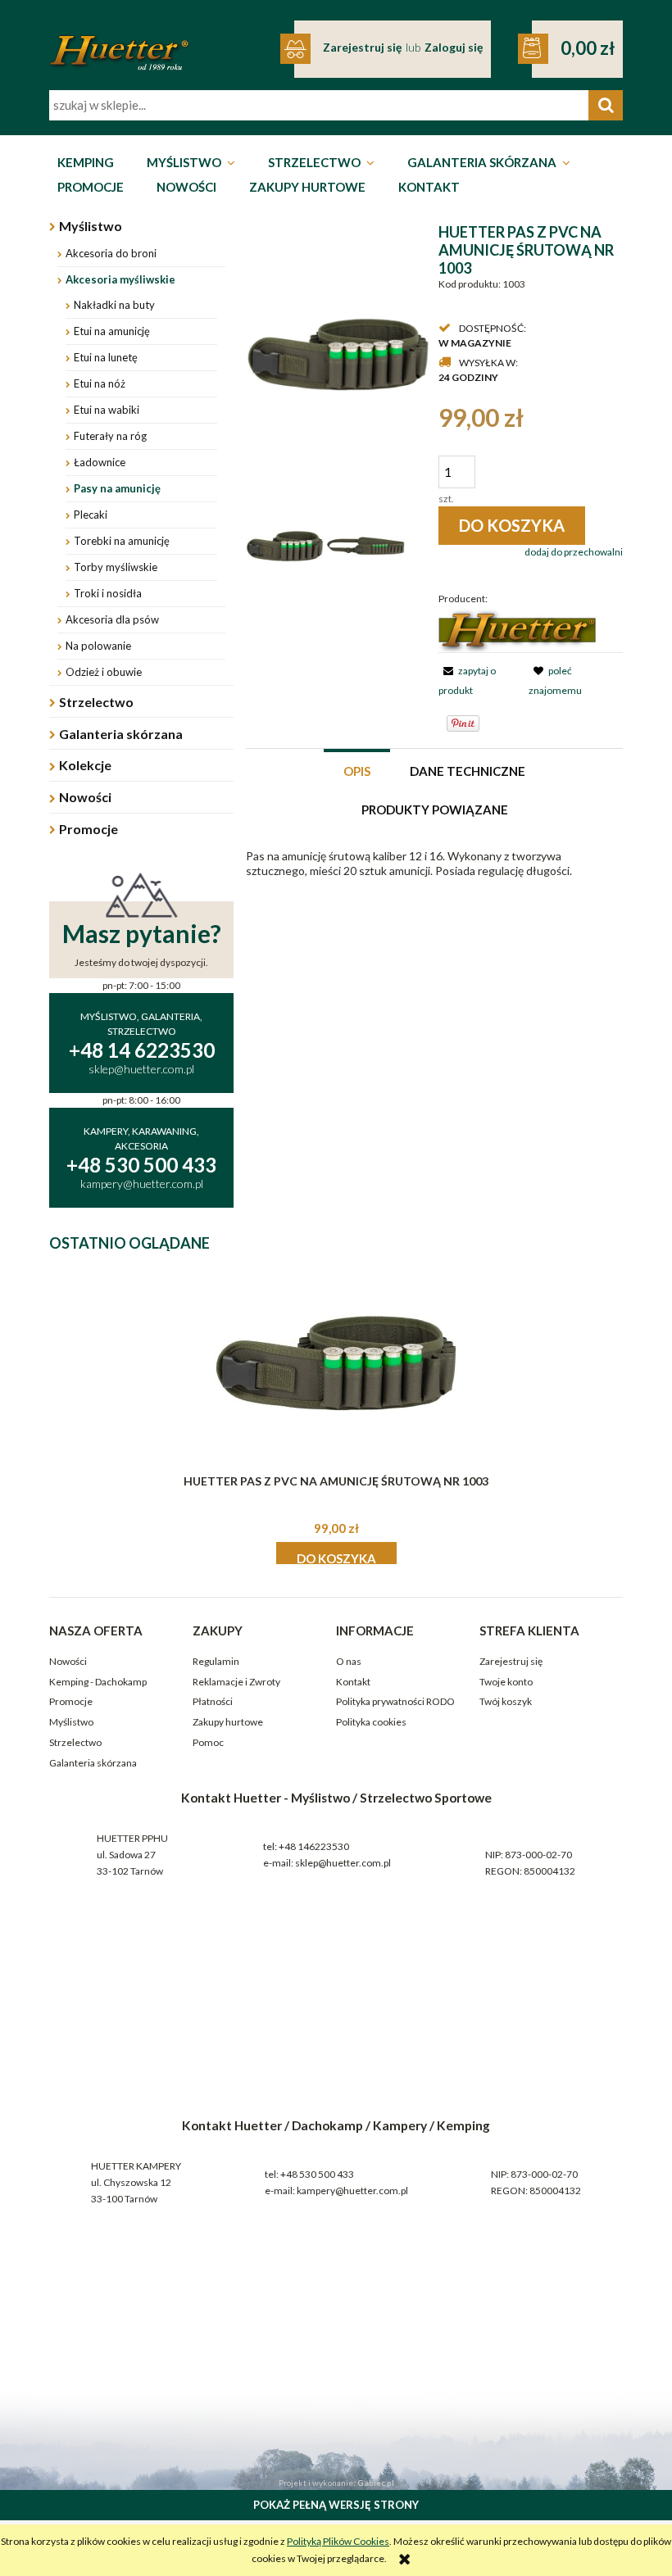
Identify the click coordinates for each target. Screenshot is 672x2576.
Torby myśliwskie (116, 567)
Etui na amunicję (112, 331)
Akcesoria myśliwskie (120, 279)
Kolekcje (85, 765)
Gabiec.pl (376, 2483)
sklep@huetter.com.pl (343, 1863)
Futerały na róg (110, 436)
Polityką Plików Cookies (338, 2541)
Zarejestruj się (511, 1661)
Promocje (89, 829)
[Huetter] (517, 630)
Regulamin (216, 1661)
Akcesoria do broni (111, 253)
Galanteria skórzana (121, 734)
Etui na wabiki (107, 410)
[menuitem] (86, 163)
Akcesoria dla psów (112, 619)
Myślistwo (91, 226)
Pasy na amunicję (117, 488)
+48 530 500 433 (317, 2174)
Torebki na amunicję (122, 541)
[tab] (357, 770)
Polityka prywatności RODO (395, 1701)
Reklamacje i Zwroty (236, 1682)
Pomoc (208, 1742)
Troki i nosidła (108, 593)
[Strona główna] (119, 42)
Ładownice (100, 462)
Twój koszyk (506, 1701)
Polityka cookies (371, 1722)
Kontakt (353, 1682)
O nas (349, 1661)
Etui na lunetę (106, 357)
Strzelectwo (96, 702)
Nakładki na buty (114, 305)
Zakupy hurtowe (228, 1722)
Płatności (213, 1701)
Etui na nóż (100, 383)
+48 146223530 (314, 1846)
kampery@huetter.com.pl (352, 2191)
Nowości (85, 797)
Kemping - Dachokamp (98, 1682)
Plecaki (91, 515)
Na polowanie (98, 646)
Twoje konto (506, 1682)
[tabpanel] (434, 864)
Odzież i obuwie (104, 672)
